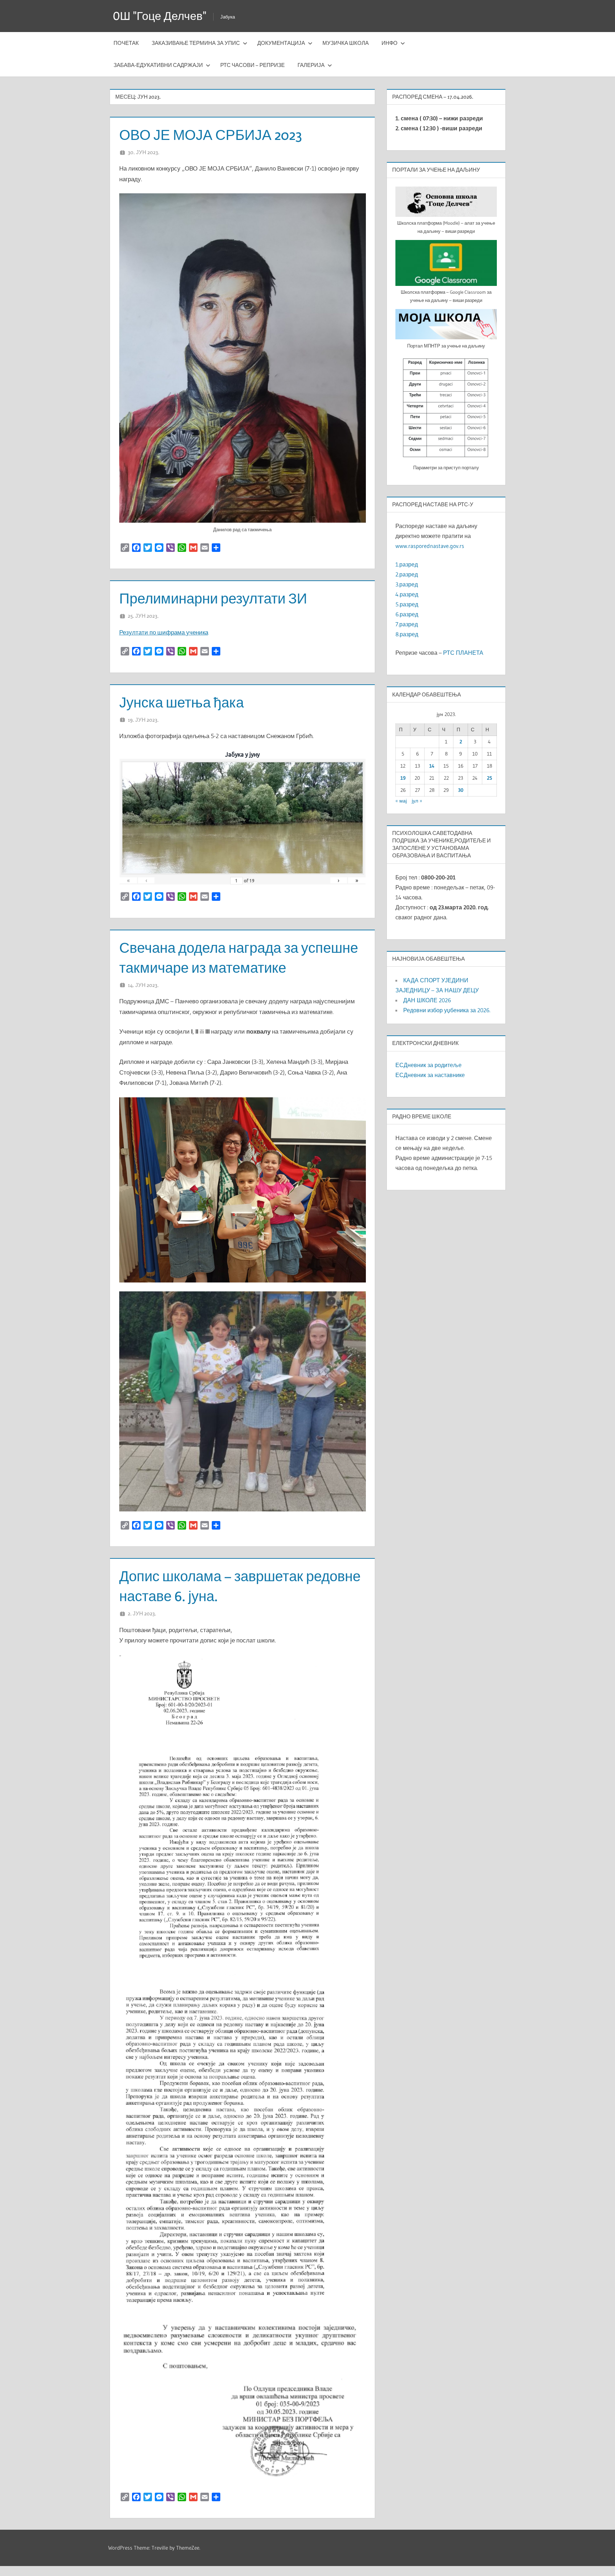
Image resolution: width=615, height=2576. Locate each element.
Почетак (126, 43)
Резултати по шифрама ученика (164, 632)
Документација (281, 43)
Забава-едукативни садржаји (158, 65)
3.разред (407, 584)
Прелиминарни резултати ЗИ (213, 598)
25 (490, 778)
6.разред (407, 614)
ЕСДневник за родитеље (429, 1065)
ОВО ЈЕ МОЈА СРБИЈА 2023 (211, 135)
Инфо (390, 43)
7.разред (407, 624)
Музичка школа (346, 43)
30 (461, 790)
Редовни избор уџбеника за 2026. (447, 1010)
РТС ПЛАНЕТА (463, 653)
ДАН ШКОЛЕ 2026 (427, 1000)
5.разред (407, 604)
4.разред (407, 594)
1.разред (407, 564)
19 (403, 778)
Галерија (311, 65)
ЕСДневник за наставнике (430, 1075)
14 (432, 766)
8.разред (407, 634)
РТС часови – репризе (253, 65)
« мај (401, 801)
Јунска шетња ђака (182, 702)
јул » (417, 801)
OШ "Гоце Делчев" (160, 16)
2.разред (407, 574)
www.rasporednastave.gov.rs (430, 546)
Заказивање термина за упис (196, 43)
